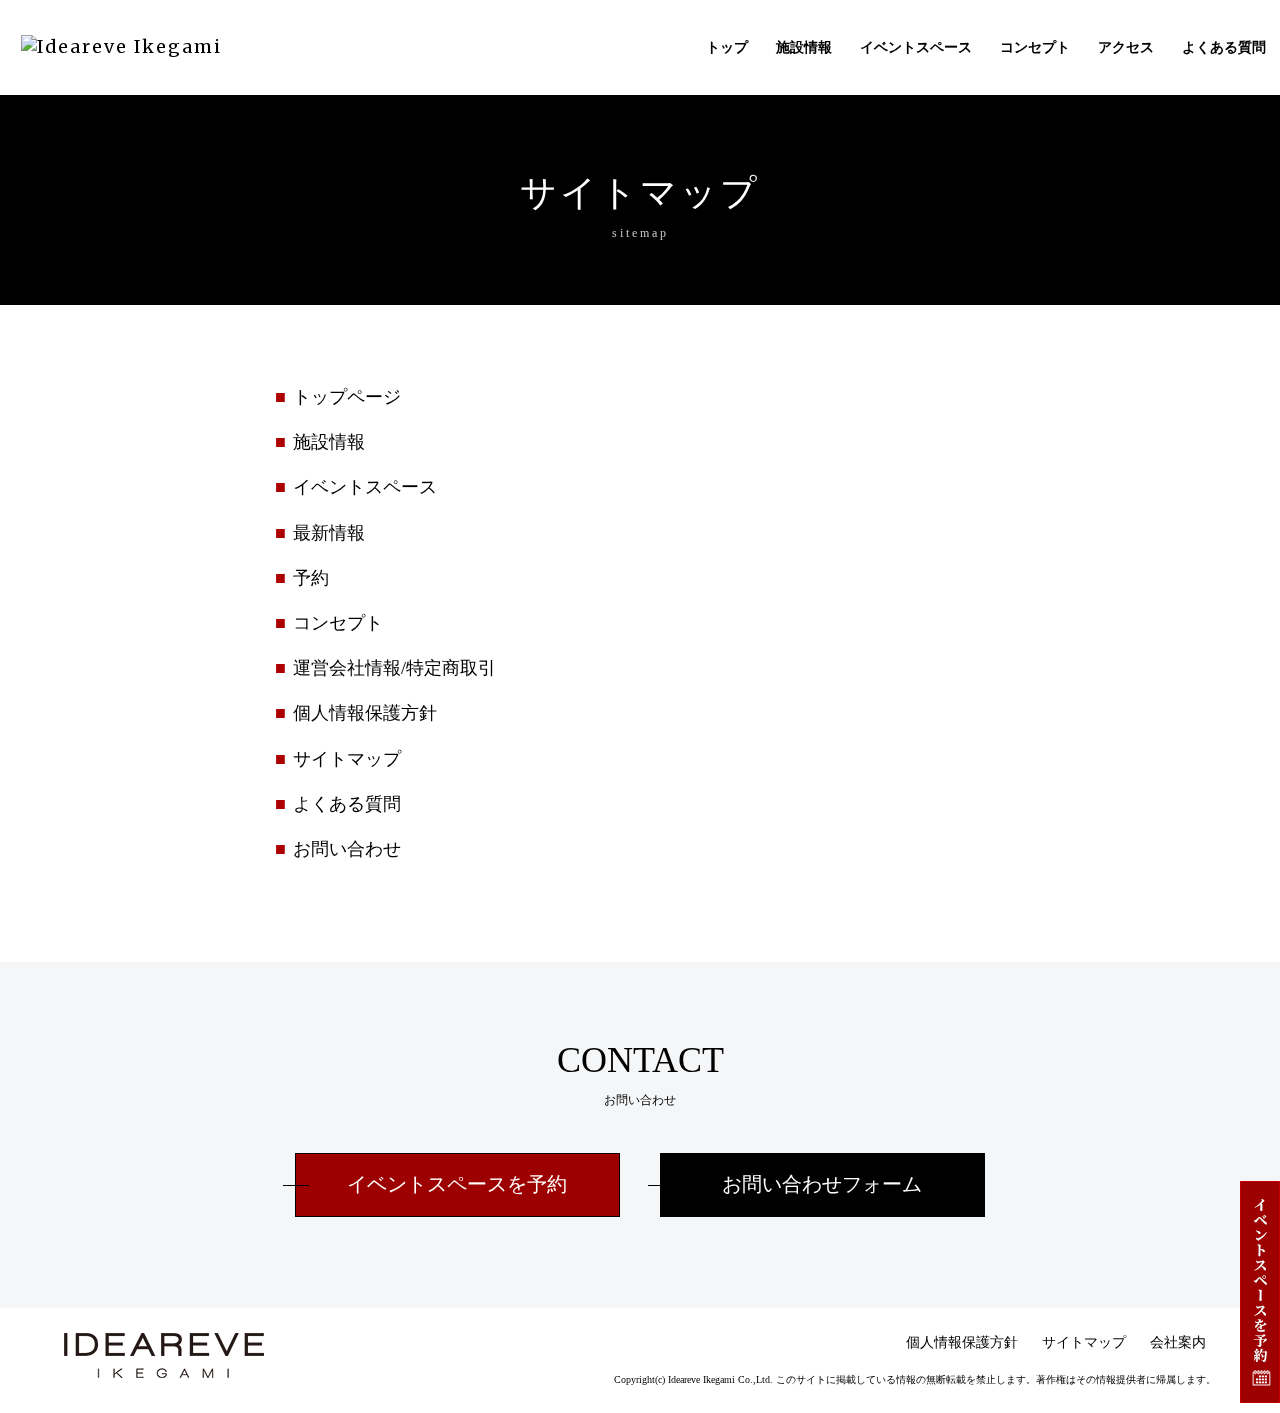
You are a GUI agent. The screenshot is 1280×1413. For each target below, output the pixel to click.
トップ (727, 47)
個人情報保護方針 (365, 713)
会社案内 (1178, 1342)
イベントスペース (916, 47)
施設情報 (804, 47)
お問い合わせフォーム (822, 1184)
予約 (311, 578)
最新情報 (329, 533)
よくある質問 (1224, 47)
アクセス (1126, 47)
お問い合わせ (347, 849)
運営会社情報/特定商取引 (394, 668)
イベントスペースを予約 (457, 1184)
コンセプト (1035, 47)
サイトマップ (347, 759)
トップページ (347, 397)
